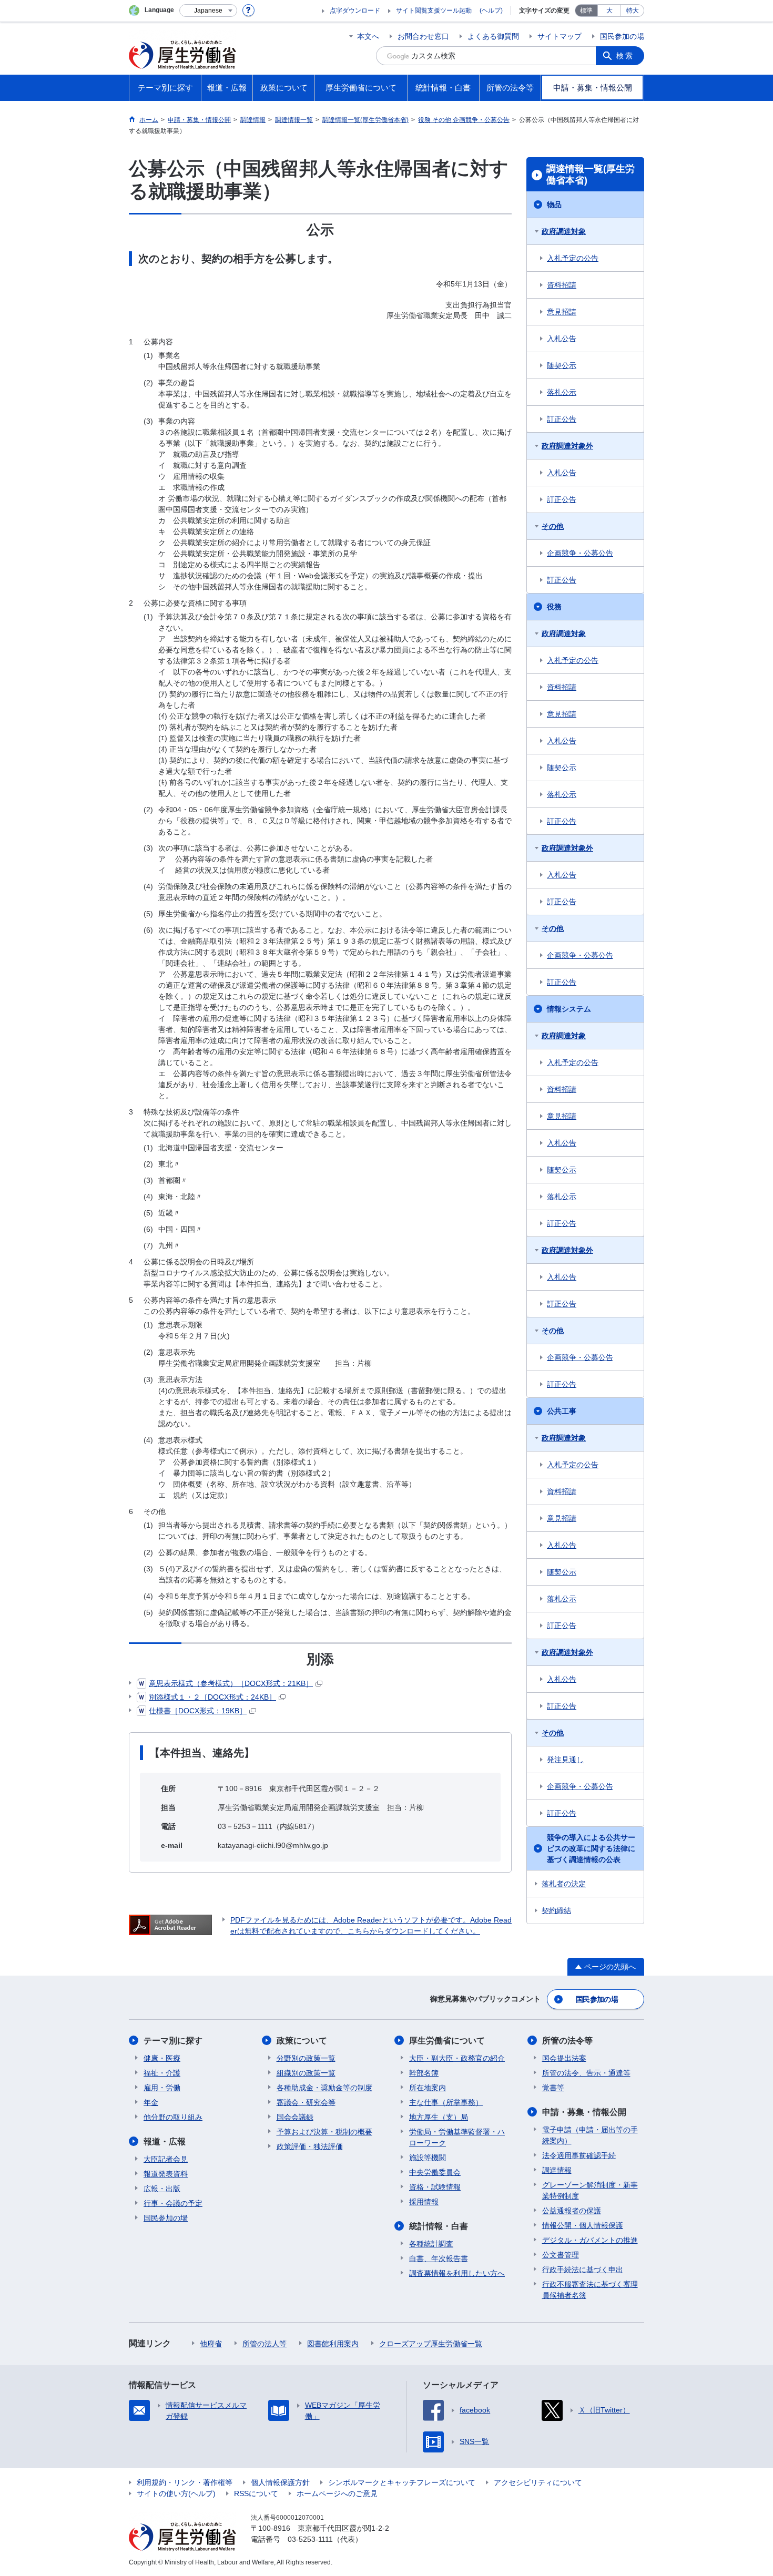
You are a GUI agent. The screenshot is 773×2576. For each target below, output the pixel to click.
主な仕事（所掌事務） (446, 2102)
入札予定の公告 (573, 258)
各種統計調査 (431, 2244)
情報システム (569, 1009)
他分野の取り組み (173, 2117)
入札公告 (562, 339)
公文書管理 (561, 2255)
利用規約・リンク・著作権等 (185, 2482)
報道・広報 (165, 2141)
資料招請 (562, 285)
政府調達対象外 (567, 446)
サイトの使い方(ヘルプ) (176, 2493)
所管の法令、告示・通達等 (586, 2073)
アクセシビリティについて (538, 2482)
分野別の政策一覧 (306, 2058)
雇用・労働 (162, 2088)
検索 (625, 56)
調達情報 (557, 2170)
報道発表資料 (166, 2174)
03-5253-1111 (310, 2539)
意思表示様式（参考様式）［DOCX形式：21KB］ (231, 1683)
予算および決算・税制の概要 (324, 2132)
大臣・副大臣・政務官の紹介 (457, 2058)
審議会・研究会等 (306, 2102)
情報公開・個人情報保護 (583, 2225)
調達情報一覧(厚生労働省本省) (591, 175)
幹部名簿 (424, 2073)
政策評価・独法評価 (310, 2146)
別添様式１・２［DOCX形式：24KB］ (212, 1697)
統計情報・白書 (439, 2226)
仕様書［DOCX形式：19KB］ (198, 1711)
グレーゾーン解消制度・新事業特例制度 (590, 2190)
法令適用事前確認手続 (579, 2155)
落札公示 (562, 392)
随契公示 (562, 365)
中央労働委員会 (435, 2172)
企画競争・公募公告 (580, 553)
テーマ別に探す (173, 2041)
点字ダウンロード (355, 11)
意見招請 (562, 312)
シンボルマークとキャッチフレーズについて (402, 2482)
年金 (151, 2102)
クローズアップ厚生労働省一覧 (431, 2344)
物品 (554, 205)
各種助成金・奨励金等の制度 (324, 2088)
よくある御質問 (493, 36)
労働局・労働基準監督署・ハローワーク (457, 2137)
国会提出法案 (564, 2058)
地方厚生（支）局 (439, 2117)
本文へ (368, 36)
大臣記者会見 (166, 2159)
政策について (302, 2041)
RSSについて (256, 2493)
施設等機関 (428, 2158)
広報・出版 (162, 2189)
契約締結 (556, 1910)
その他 (553, 526)
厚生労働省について (447, 2041)
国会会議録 (295, 2117)
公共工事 (562, 1411)
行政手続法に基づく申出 (583, 2270)
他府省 (211, 2344)
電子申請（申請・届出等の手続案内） (590, 2135)
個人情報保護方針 (280, 2482)
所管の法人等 (265, 2344)
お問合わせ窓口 (423, 36)
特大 (633, 11)
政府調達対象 (564, 231)
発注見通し (565, 1760)
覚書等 (553, 2088)
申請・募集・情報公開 (584, 2112)
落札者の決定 (564, 1884)
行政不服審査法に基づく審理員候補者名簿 (590, 2290)
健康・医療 (162, 2058)
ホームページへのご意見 (337, 2493)
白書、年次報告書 (439, 2258)
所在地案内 (428, 2088)
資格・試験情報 (435, 2187)
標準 (586, 11)
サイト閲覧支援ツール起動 (434, 11)
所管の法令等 (567, 2041)
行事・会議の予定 (173, 2203)
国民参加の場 (622, 36)
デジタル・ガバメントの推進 (590, 2240)
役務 (554, 607)
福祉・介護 (162, 2073)
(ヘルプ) (491, 11)
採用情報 (424, 2202)
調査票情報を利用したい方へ (457, 2273)
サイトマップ (560, 36)
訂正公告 (562, 419)
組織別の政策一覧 (306, 2073)
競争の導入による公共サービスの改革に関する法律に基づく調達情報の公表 (591, 1848)
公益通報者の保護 (572, 2211)
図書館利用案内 (333, 2344)
